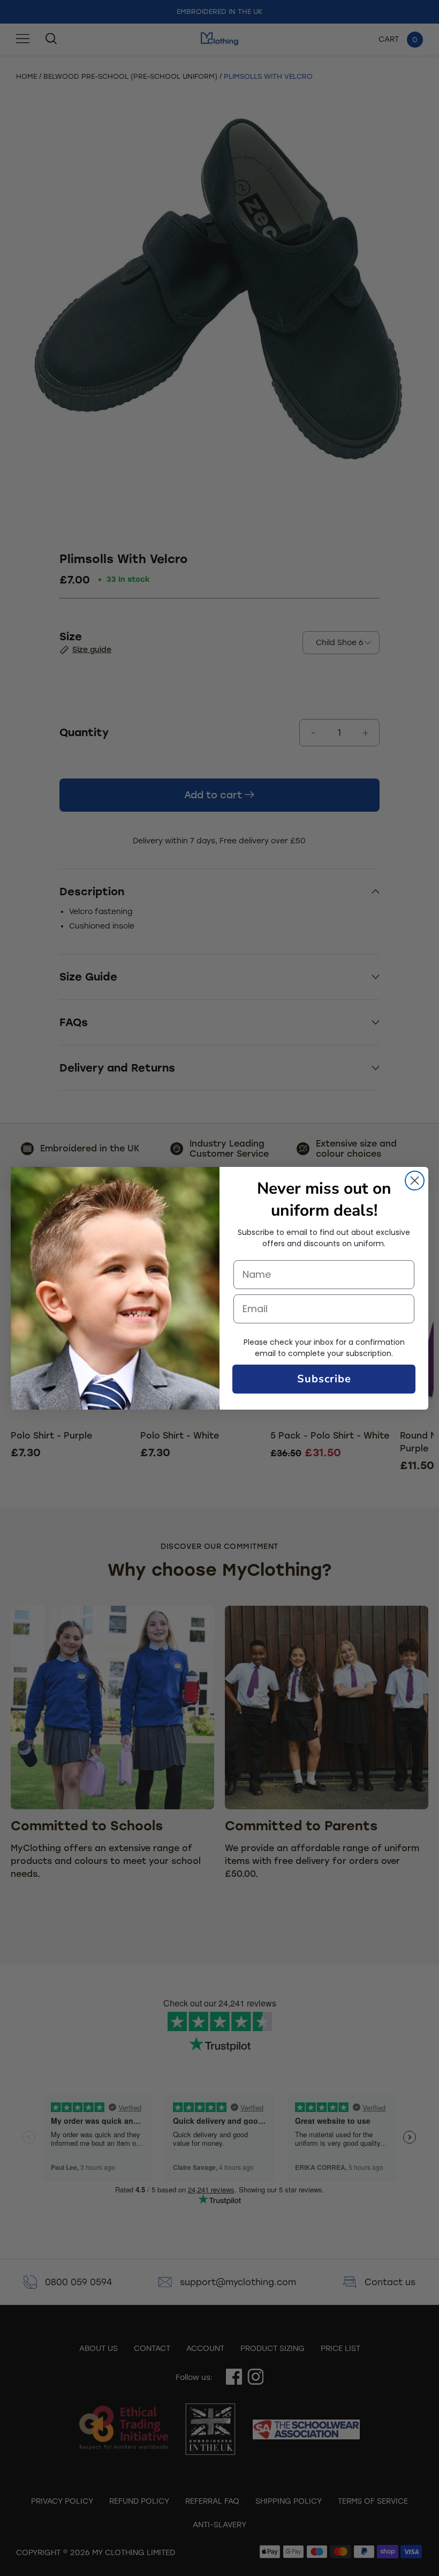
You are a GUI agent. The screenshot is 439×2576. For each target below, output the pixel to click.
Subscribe (324, 1379)
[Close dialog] (415, 1181)
